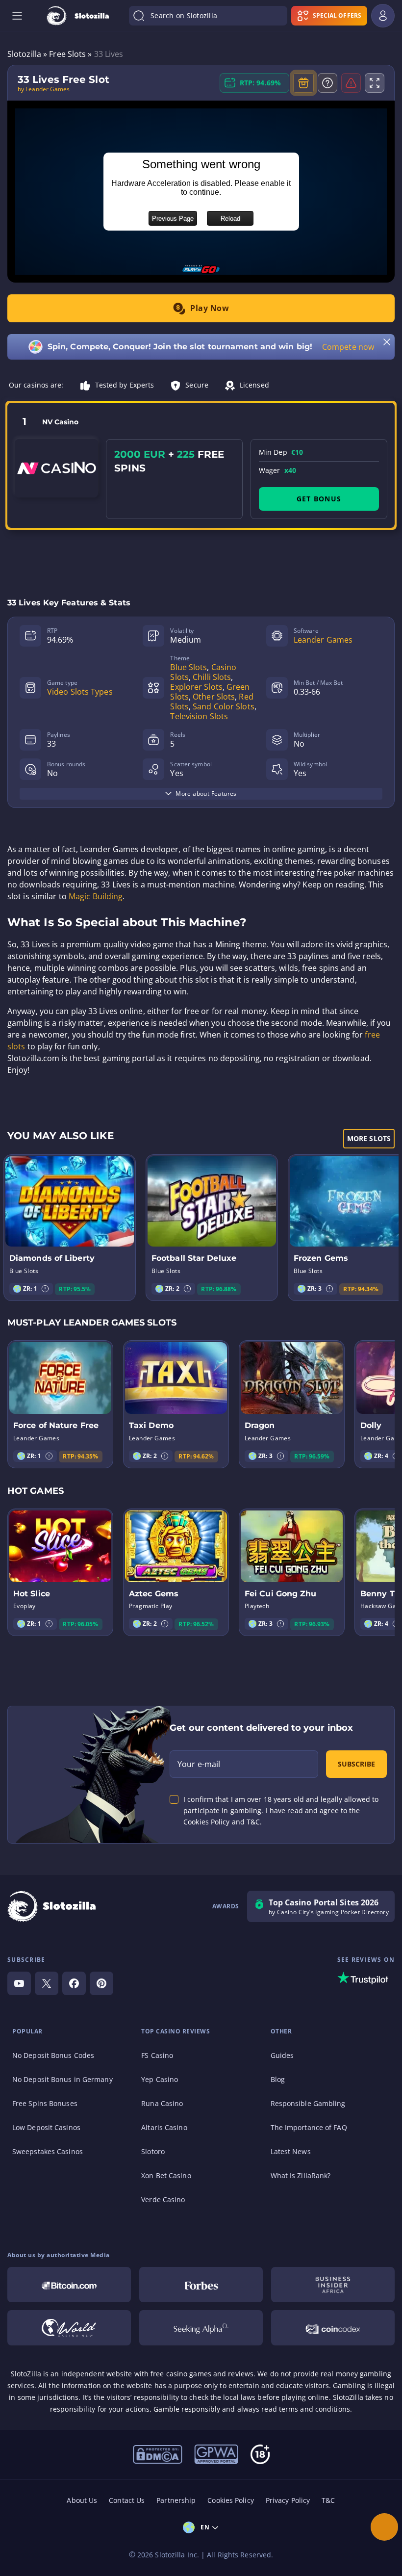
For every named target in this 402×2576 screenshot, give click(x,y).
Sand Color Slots (224, 706)
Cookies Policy (230, 2500)
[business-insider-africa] (333, 2285)
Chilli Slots (212, 677)
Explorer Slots (196, 687)
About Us (82, 2500)
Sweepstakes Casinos (48, 2151)
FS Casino (157, 2055)
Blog (278, 2079)
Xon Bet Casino (166, 2175)
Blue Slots (188, 667)
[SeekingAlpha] (201, 2328)
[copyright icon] (69, 2328)
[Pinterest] (101, 1983)
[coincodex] (333, 2328)
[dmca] (158, 2453)
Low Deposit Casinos (46, 2127)
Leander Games (323, 640)
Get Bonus (319, 499)
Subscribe (356, 1764)
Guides (282, 2055)
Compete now (348, 347)
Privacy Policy (288, 2500)
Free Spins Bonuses (45, 2103)
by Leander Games (44, 89)
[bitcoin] (69, 2285)
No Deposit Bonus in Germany (63, 2079)
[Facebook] (74, 1983)
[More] (384, 2527)
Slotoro (153, 2151)
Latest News (291, 2151)
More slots (369, 1138)
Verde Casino (163, 2199)
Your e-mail (199, 1764)
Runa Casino (162, 2103)
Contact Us (127, 2500)
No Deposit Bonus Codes (53, 2055)
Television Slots (199, 716)
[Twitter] (47, 1983)
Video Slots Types (80, 692)
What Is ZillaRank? (301, 2175)
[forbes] (201, 2285)
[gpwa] (216, 2453)
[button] (45, 1289)
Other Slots (214, 697)
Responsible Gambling (308, 2103)
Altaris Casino (164, 2127)
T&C (328, 2500)
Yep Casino (160, 2079)
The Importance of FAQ (309, 2127)
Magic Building (96, 896)
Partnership (176, 2500)
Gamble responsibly (187, 2409)
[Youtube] (19, 1983)
